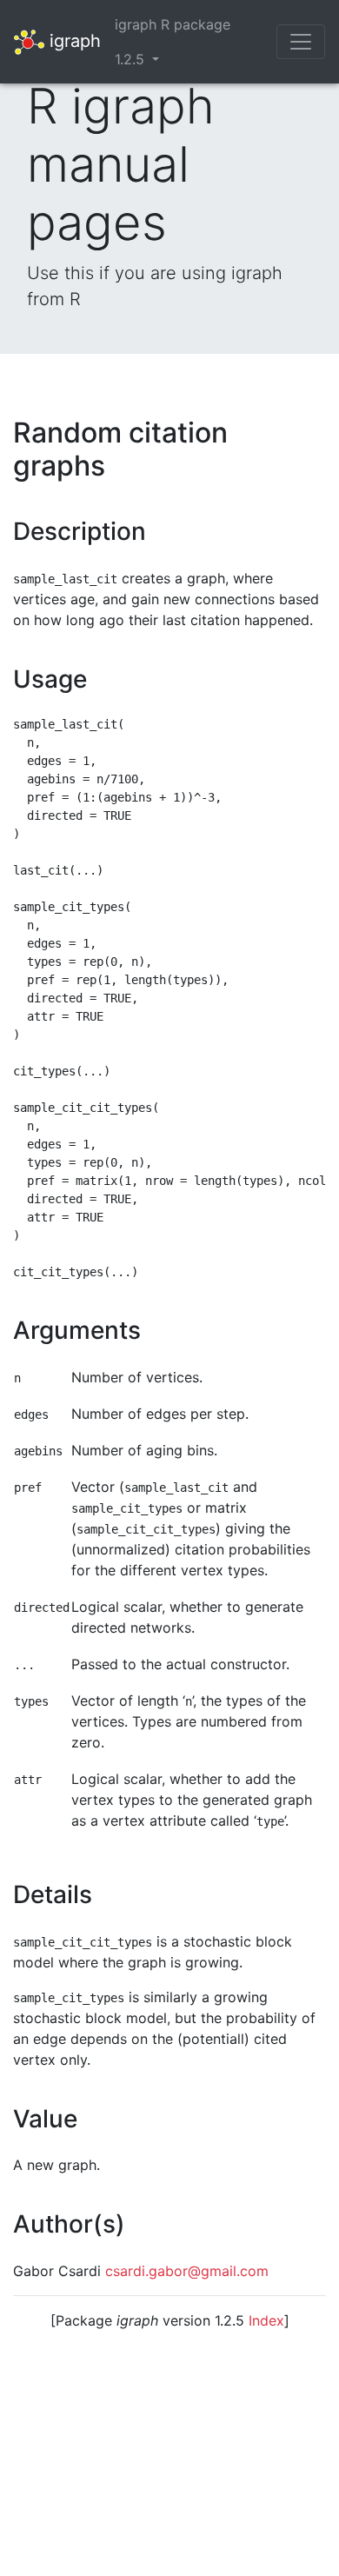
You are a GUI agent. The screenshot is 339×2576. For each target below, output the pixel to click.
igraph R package (173, 24)
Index (266, 2320)
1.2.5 (132, 59)
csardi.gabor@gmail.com (187, 2271)
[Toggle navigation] (301, 42)
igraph (73, 40)
